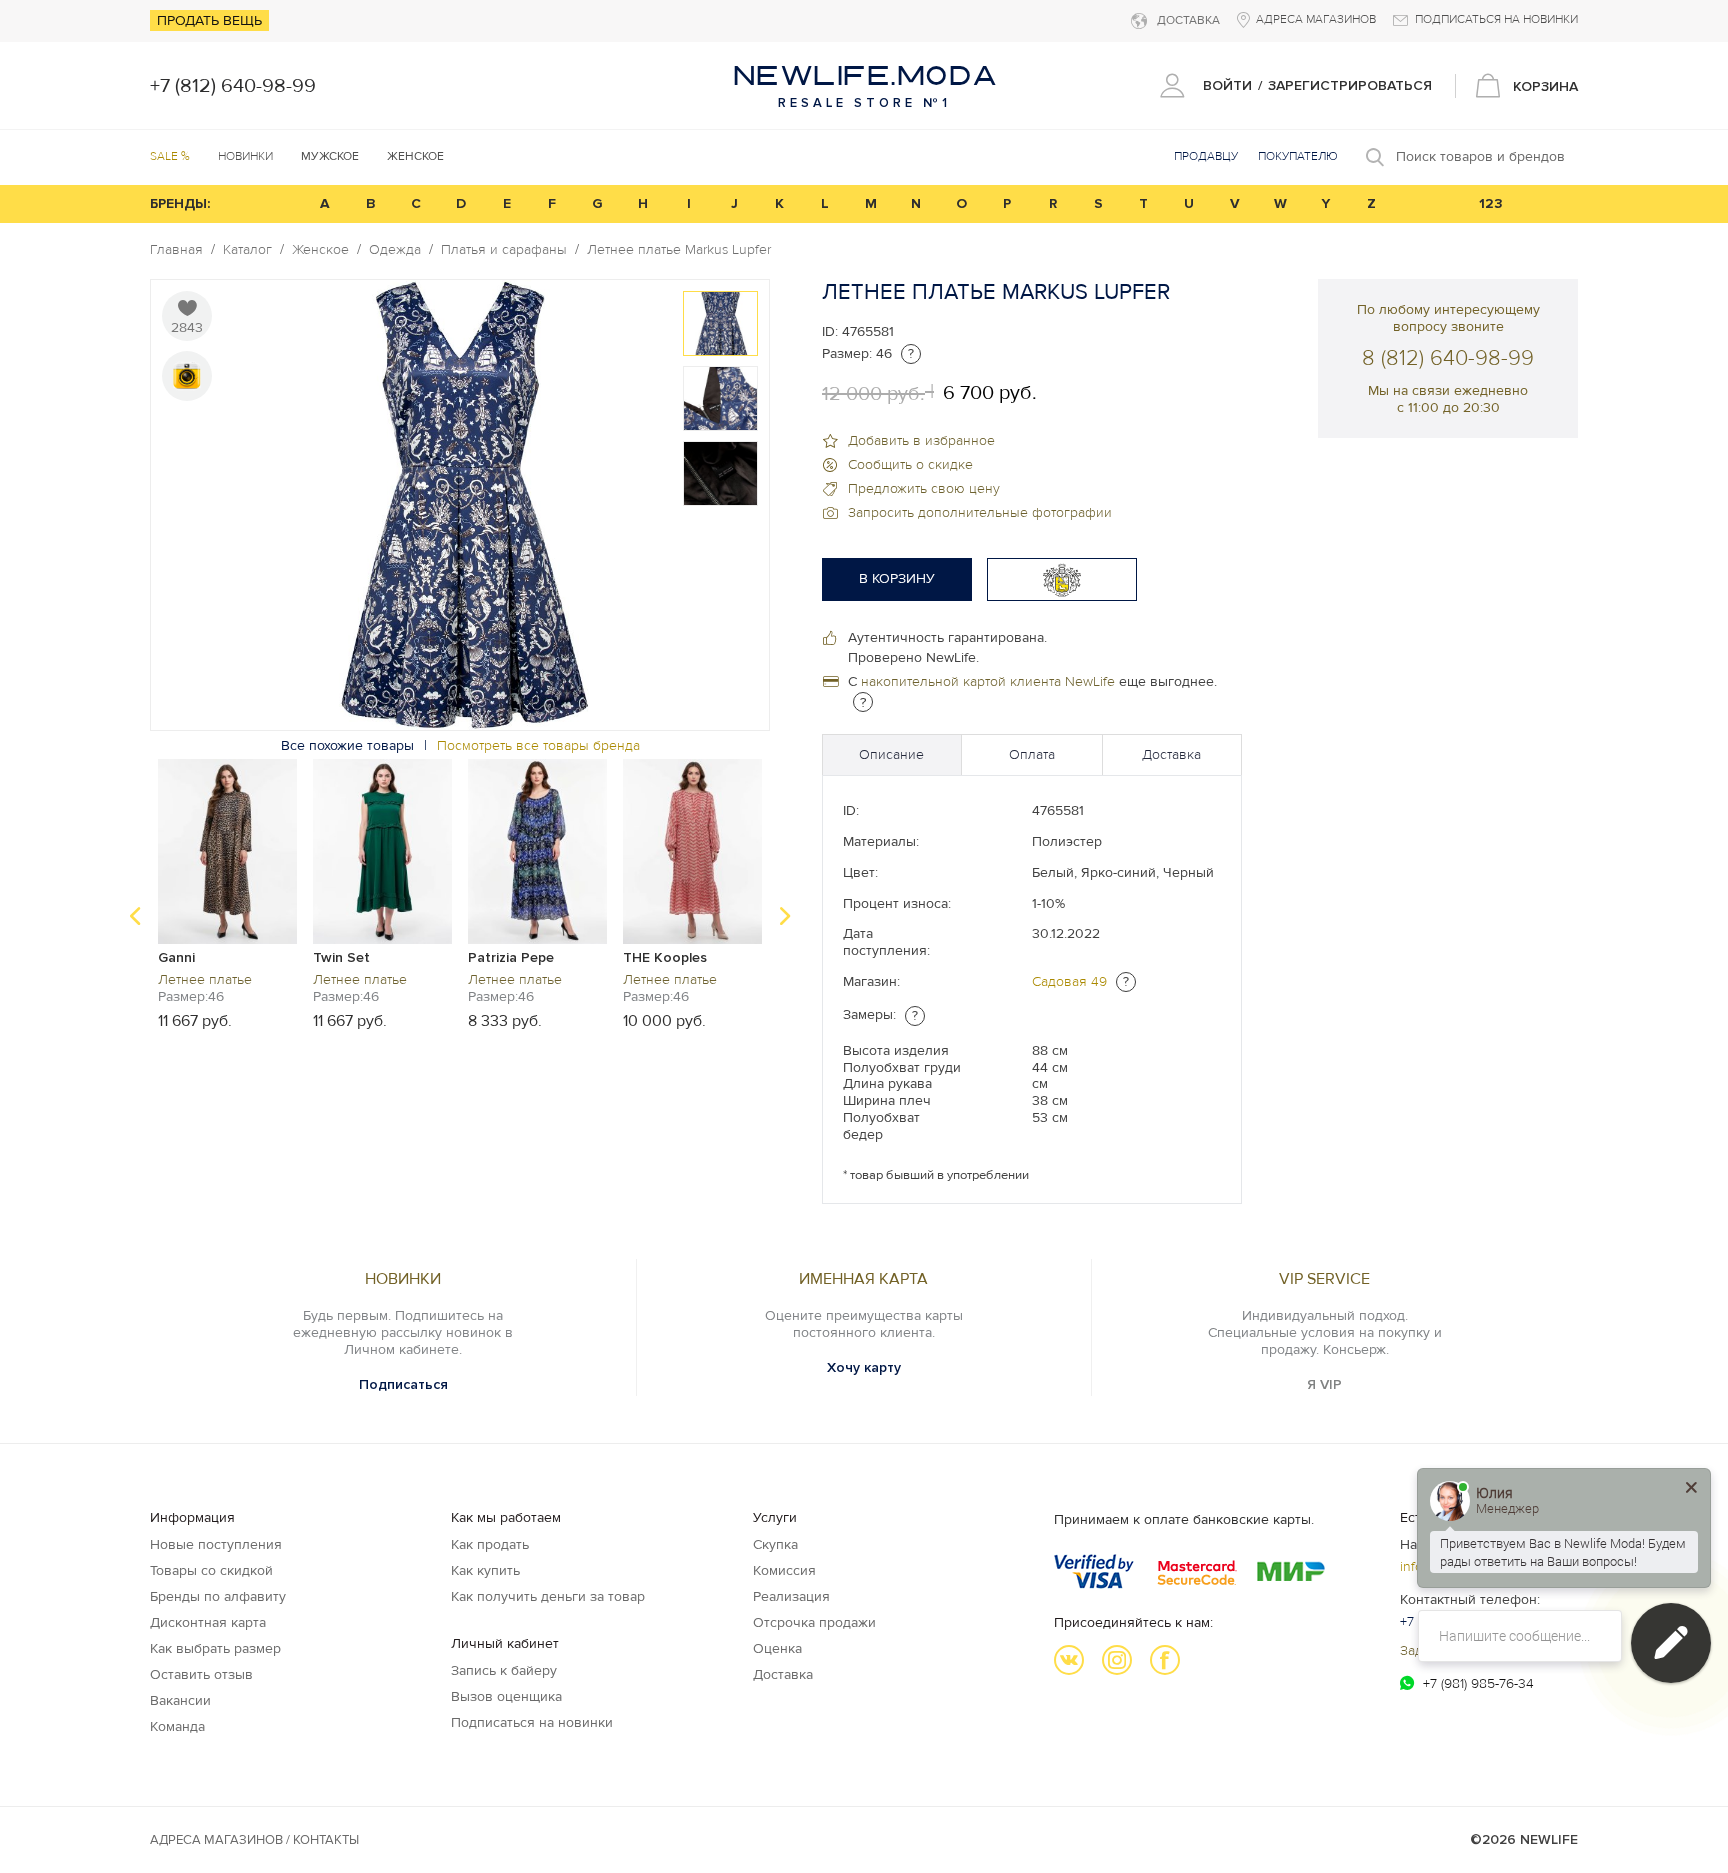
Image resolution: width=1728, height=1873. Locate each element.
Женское (320, 250)
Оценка (777, 1648)
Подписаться (403, 1384)
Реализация (791, 1596)
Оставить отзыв (201, 1674)
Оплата (1032, 754)
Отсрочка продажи (814, 1622)
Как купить (485, 1570)
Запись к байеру (504, 1670)
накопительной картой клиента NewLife (988, 681)
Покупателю (1298, 156)
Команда (177, 1726)
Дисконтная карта (208, 1622)
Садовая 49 (1069, 981)
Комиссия (784, 1570)
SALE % (170, 156)
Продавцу (1206, 156)
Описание (891, 754)
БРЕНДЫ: (180, 203)
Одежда (395, 250)
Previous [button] (135, 916)
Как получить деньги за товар (548, 1596)
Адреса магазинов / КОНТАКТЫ (254, 1840)
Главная (176, 250)
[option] (720, 323)
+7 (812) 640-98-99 (233, 86)
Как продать (490, 1544)
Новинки (245, 156)
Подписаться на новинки (532, 1722)
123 (1491, 203)
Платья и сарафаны (504, 250)
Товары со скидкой (211, 1570)
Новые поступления (216, 1544)
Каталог (247, 250)
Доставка (1171, 754)
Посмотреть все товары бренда (538, 745)
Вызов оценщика (506, 1696)
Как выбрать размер (215, 1648)
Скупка (775, 1544)
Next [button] (785, 916)
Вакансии (180, 1700)
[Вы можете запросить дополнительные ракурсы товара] (187, 376)
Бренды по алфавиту (218, 1596)
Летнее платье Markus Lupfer (679, 250)
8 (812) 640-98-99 (1448, 358)
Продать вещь (209, 20)
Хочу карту (864, 1367)
